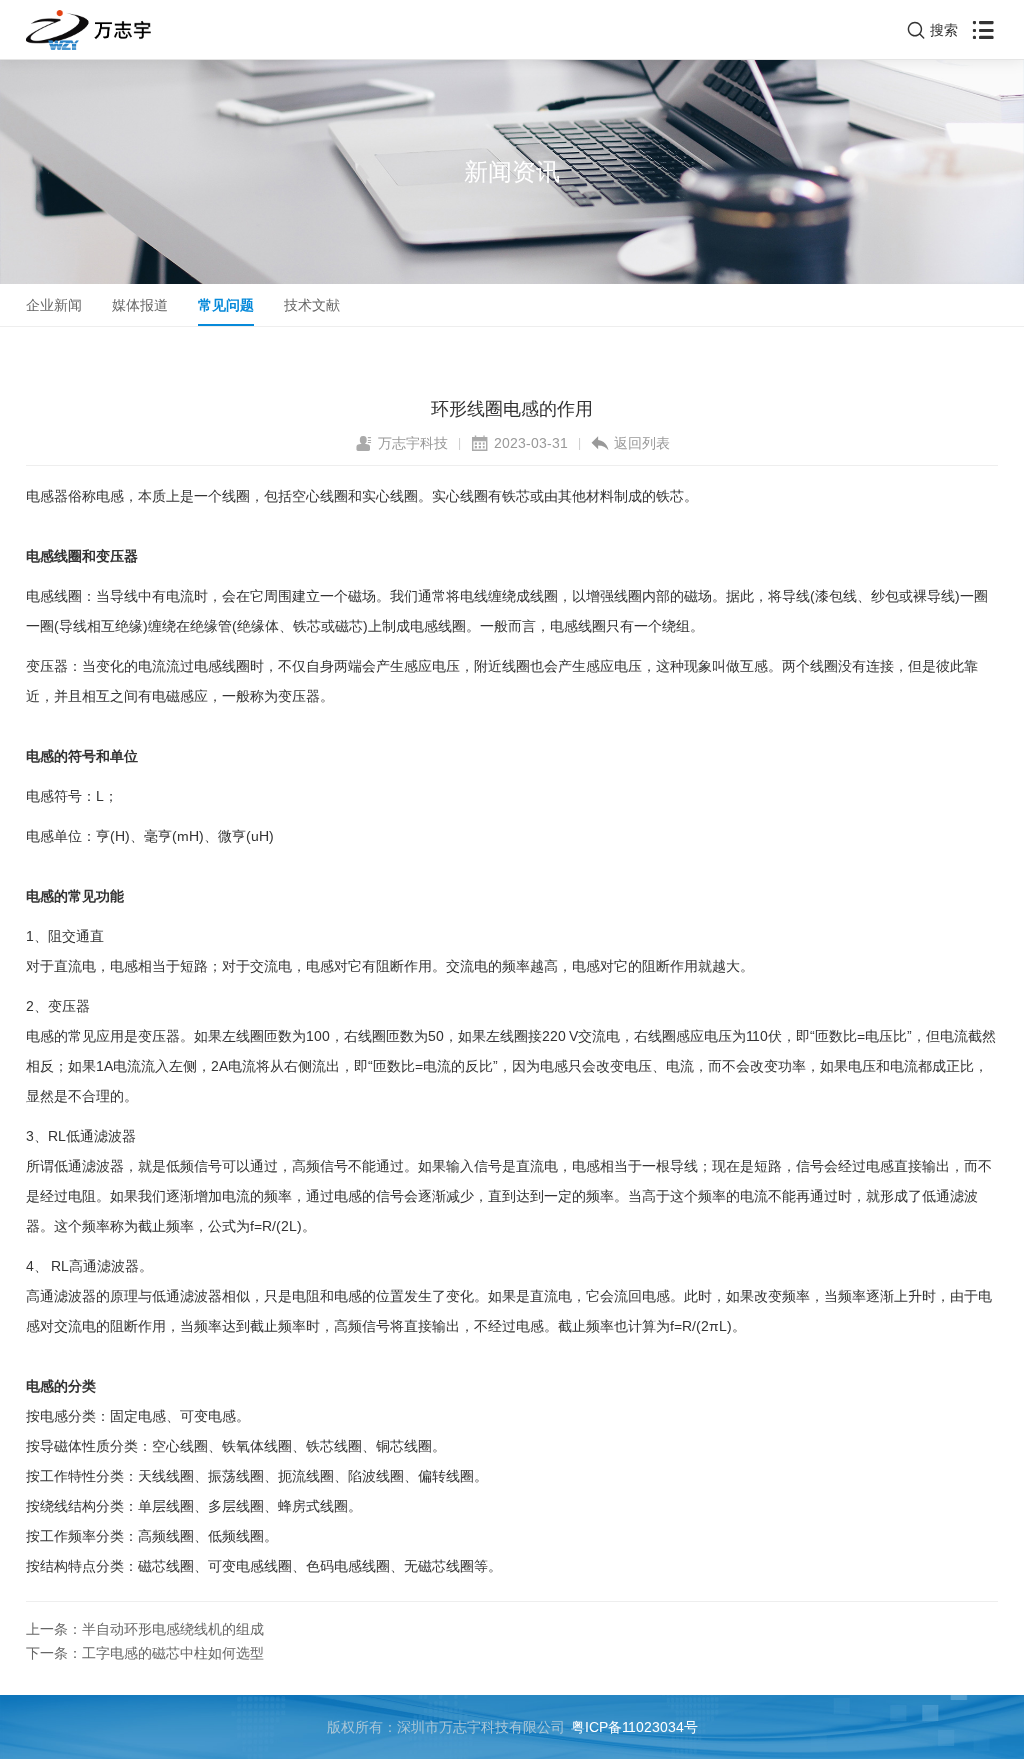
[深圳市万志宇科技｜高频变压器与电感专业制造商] (88, 30)
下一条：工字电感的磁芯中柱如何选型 (145, 1653)
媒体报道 (140, 305)
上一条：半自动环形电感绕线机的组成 (145, 1629)
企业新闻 (54, 305)
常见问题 (226, 305)
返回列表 (642, 443)
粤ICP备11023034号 (634, 1727)
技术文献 (312, 305)
